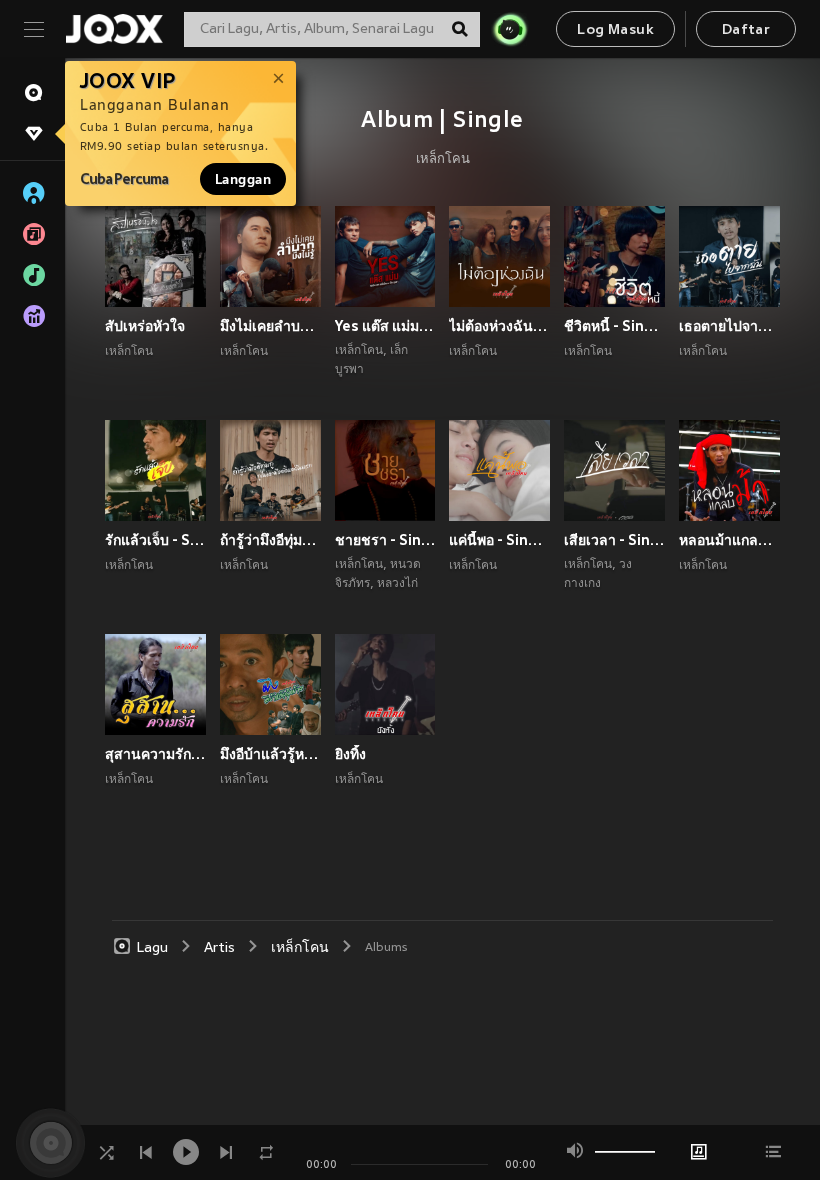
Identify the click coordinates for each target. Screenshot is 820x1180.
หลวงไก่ (397, 584)
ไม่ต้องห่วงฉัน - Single (499, 326)
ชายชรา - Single (385, 540)
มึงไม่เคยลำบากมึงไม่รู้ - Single (270, 326)
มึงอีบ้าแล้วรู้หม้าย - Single (270, 754)
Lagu (152, 948)
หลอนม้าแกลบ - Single (729, 540)
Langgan (243, 179)
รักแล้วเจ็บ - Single (155, 540)
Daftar (746, 30)
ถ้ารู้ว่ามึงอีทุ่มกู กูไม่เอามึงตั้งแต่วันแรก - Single (270, 540)
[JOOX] (114, 29)
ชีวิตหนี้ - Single (614, 326)
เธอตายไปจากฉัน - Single (729, 326)
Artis (219, 948)
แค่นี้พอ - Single (499, 540)
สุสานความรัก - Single (155, 754)
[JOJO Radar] (510, 29)
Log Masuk (615, 30)
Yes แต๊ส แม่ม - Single (385, 326)
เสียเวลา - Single (614, 540)
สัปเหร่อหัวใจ (145, 326)
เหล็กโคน (443, 160)
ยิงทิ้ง (350, 754)
